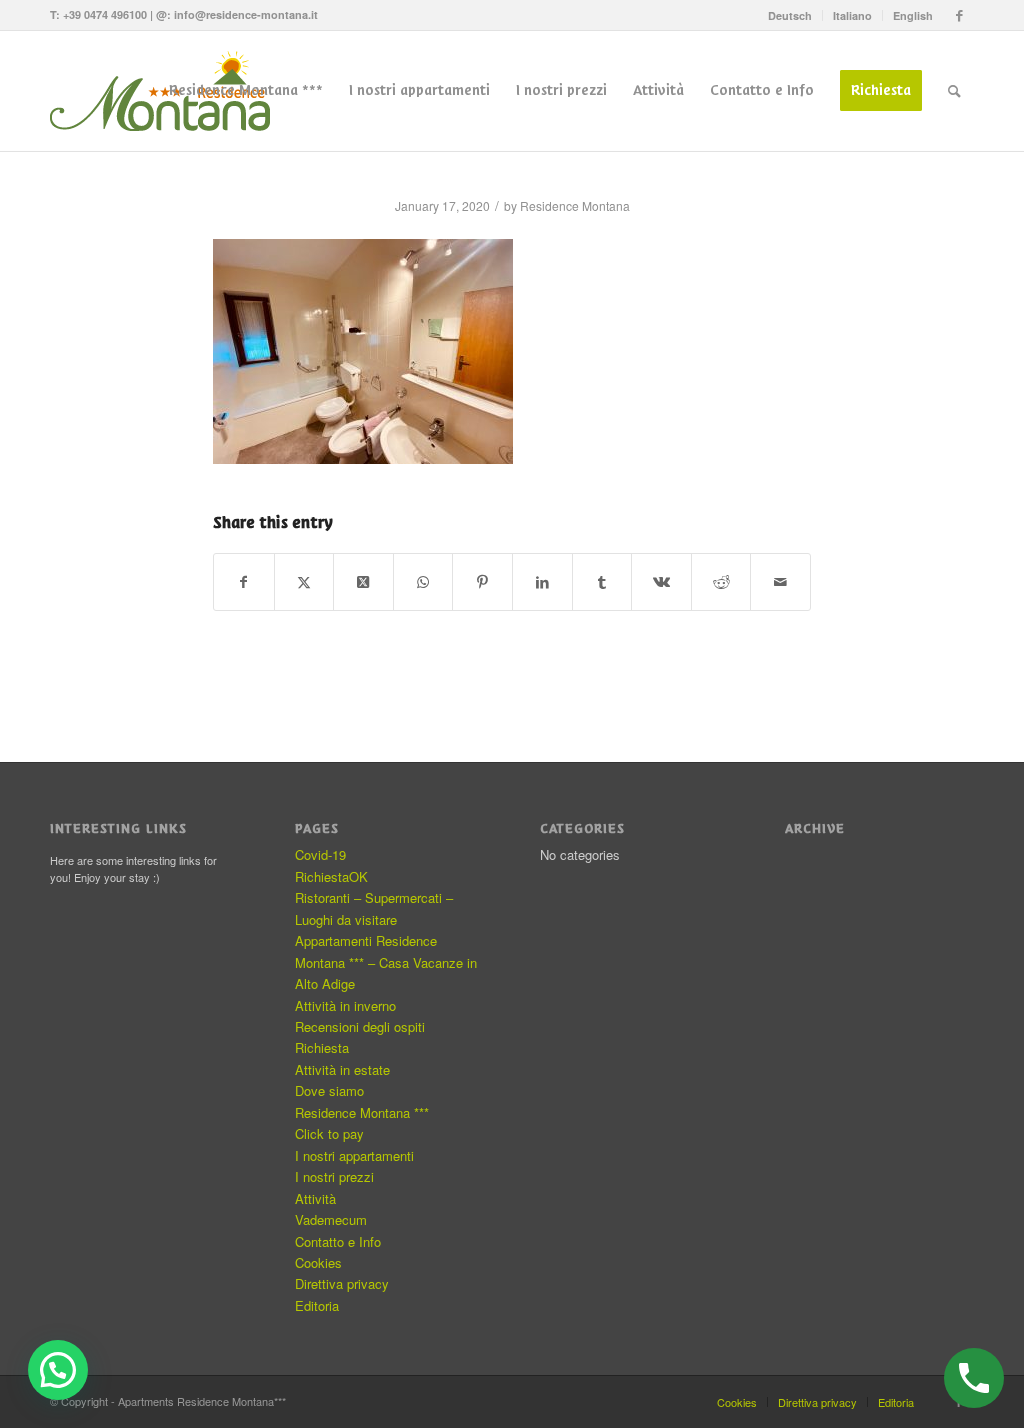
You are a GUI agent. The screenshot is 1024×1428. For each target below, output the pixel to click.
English (913, 15)
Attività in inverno (345, 1005)
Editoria (317, 1305)
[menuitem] (790, 15)
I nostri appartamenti (354, 1155)
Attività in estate (342, 1069)
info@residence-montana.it (246, 14)
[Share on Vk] (661, 582)
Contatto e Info (338, 1241)
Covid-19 (320, 854)
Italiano (852, 15)
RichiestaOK (331, 876)
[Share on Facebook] (244, 582)
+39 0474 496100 (105, 14)
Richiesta (322, 1047)
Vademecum (331, 1219)
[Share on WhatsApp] (423, 582)
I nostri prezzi (334, 1176)
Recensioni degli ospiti (360, 1026)
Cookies (318, 1262)
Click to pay (329, 1133)
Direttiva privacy (342, 1283)
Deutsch (790, 15)
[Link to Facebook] (959, 15)
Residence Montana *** (362, 1112)
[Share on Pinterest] (482, 582)
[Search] (954, 91)
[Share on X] (304, 582)
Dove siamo (329, 1090)
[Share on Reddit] (721, 582)
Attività (315, 1198)
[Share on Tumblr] (602, 582)
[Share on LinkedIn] (542, 582)
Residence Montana (575, 205)
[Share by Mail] (780, 582)
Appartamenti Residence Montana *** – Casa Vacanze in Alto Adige (386, 962)
